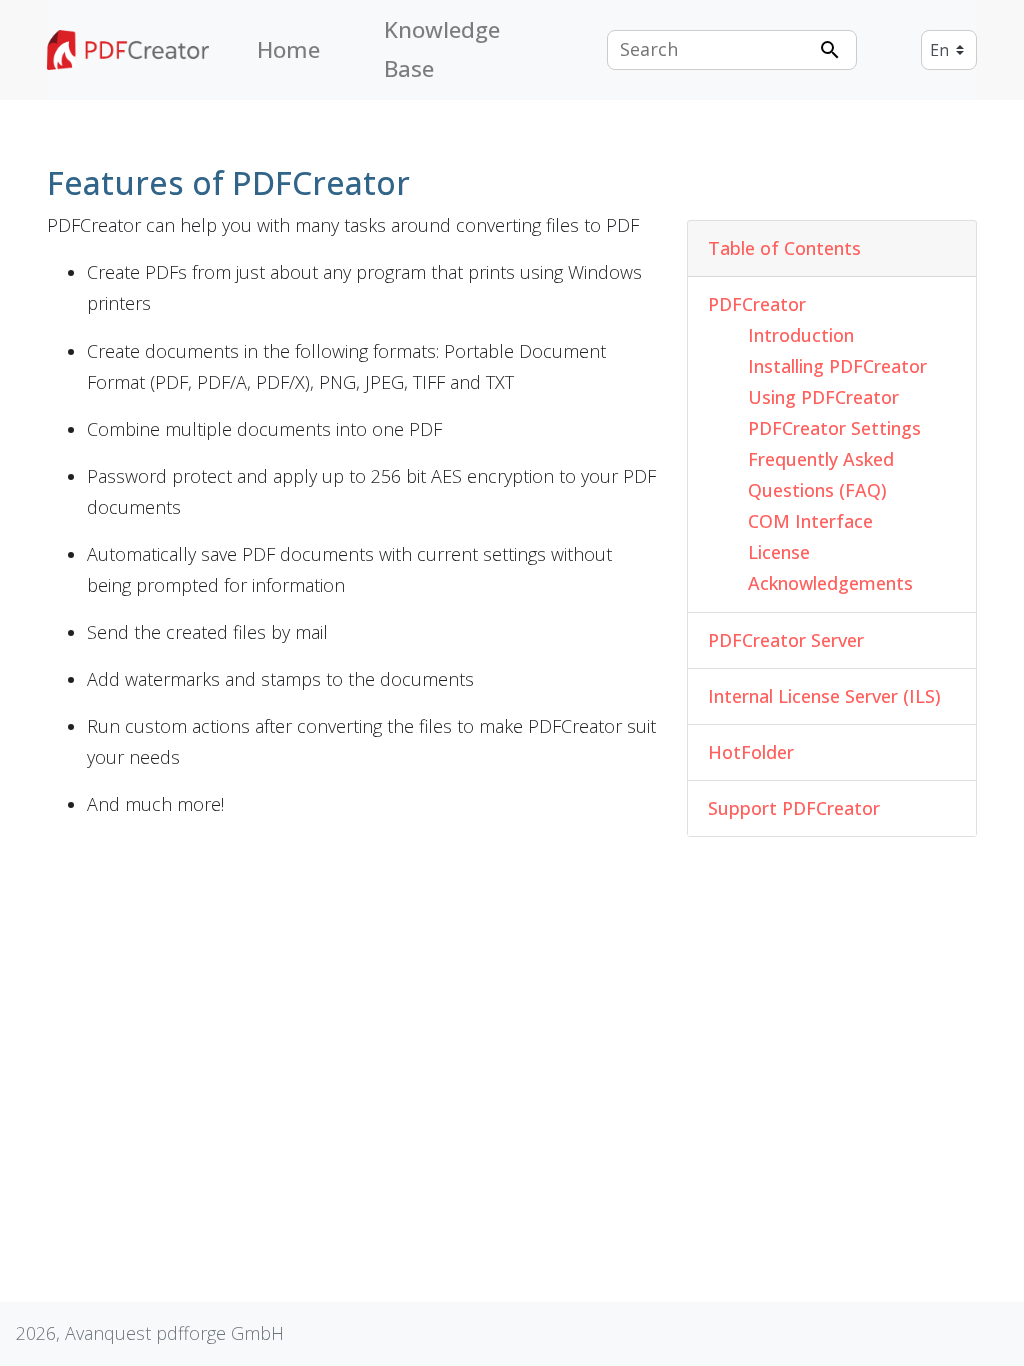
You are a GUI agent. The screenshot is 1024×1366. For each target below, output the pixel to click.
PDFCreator (757, 304)
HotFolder (751, 752)
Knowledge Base (442, 49)
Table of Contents (784, 248)
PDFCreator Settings (834, 428)
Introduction (801, 335)
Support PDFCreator (794, 808)
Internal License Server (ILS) (824, 696)
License (779, 552)
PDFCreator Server (786, 640)
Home (288, 49)
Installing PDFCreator (837, 366)
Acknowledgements (830, 583)
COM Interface (810, 521)
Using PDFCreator (823, 397)
